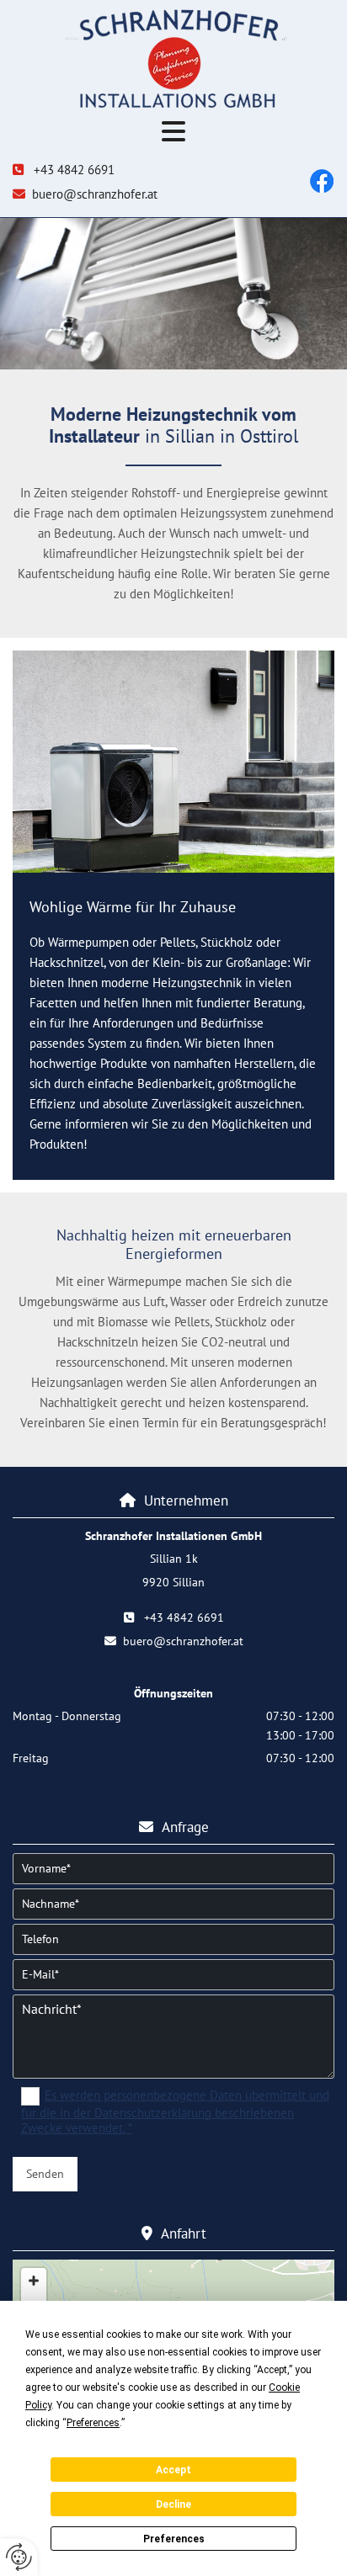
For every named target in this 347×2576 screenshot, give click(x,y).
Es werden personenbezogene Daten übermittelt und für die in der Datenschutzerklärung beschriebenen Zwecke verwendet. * (175, 2111)
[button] (173, 133)
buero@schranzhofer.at (95, 194)
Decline (173, 2504)
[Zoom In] (34, 2281)
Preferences (174, 2539)
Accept (173, 2470)
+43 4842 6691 (74, 170)
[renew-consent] (19, 2557)
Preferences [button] (93, 2423)
